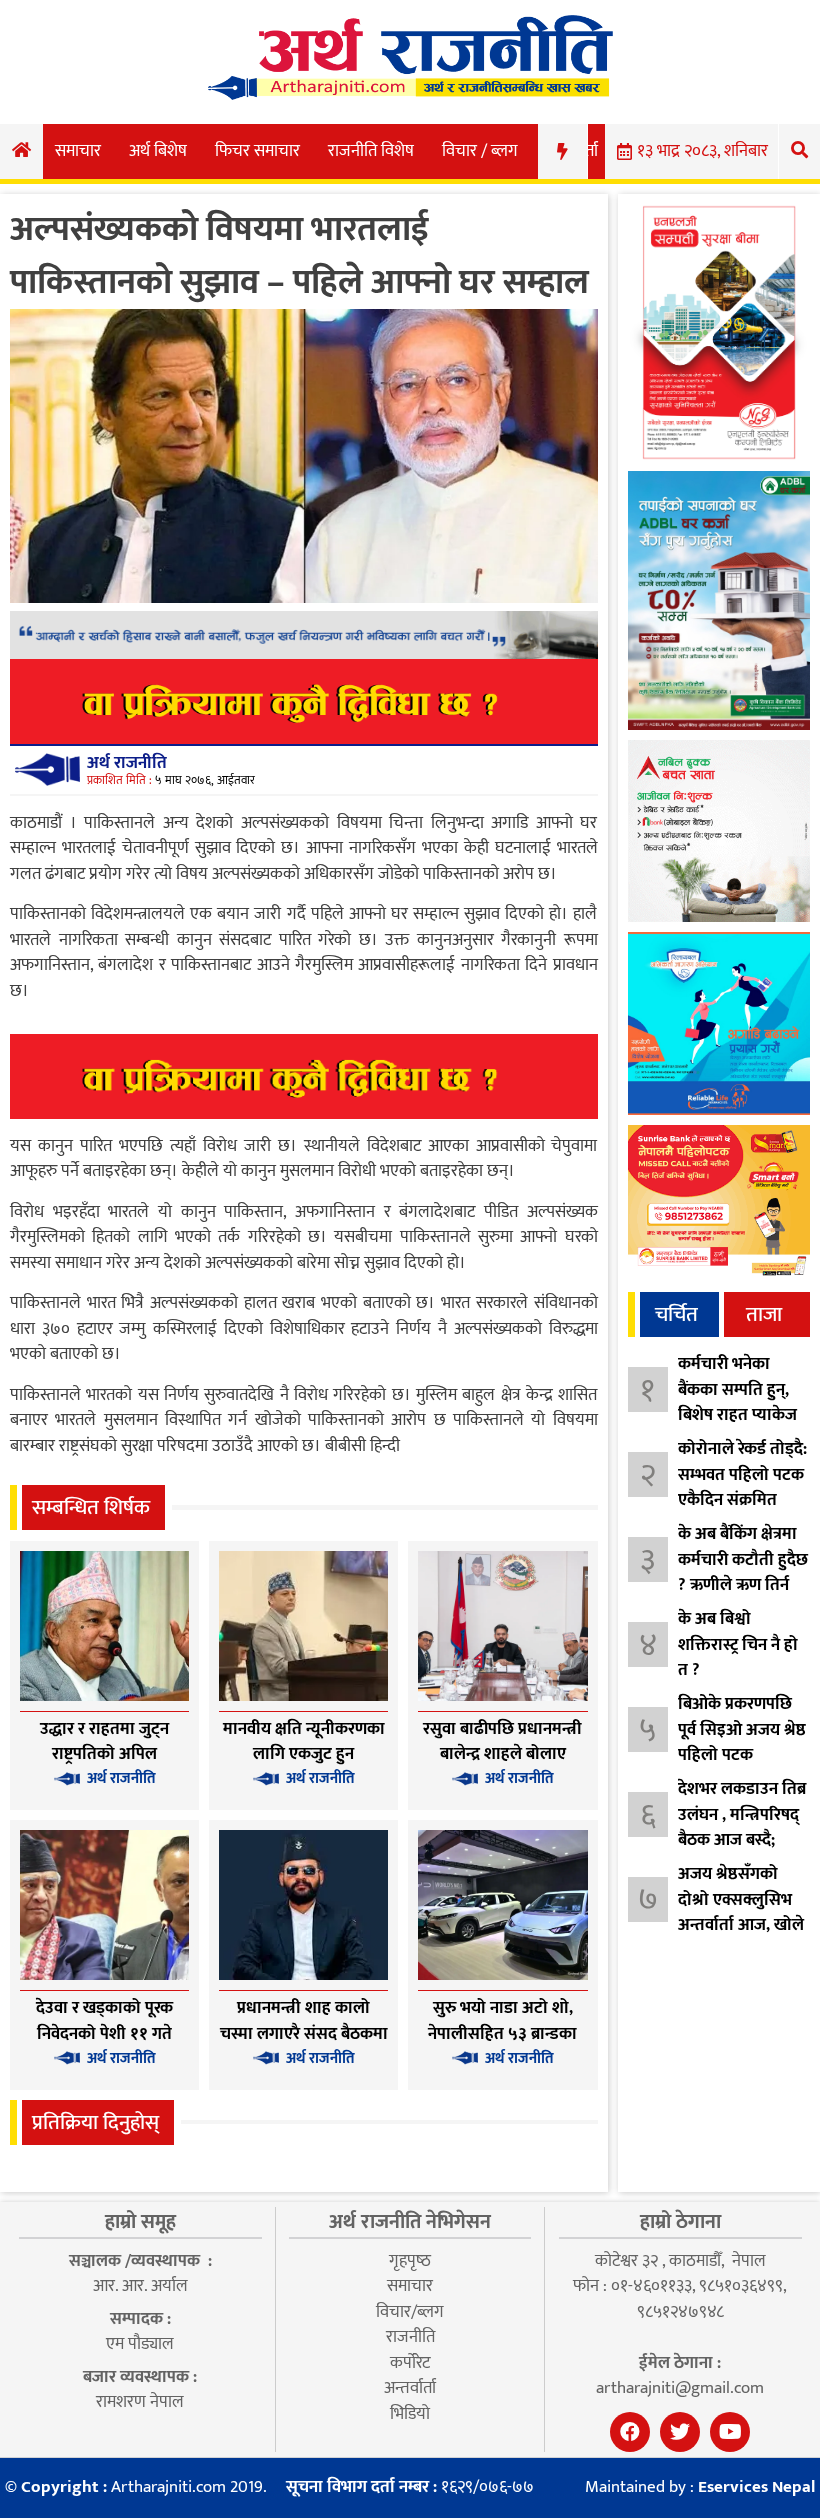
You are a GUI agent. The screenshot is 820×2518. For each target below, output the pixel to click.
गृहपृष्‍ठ (410, 2261)
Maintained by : (700, 2488)
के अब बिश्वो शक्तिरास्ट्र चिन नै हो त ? (738, 1644)
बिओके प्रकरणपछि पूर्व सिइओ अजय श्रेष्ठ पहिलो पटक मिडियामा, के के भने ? (742, 1755)
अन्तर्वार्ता (410, 2388)
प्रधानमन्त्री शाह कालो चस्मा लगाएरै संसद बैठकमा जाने (304, 2033)
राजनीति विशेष (371, 151)
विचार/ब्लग (410, 2312)
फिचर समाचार (257, 151)
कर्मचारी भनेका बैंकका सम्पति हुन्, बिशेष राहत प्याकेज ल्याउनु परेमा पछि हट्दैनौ (737, 1415)
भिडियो (410, 2414)
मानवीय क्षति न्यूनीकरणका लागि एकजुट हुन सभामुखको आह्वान (304, 1754)
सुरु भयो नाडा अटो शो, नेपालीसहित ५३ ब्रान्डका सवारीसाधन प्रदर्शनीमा (502, 2033)
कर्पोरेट (410, 2363)
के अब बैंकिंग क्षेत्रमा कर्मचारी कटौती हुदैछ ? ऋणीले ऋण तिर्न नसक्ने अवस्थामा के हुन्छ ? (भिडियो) (743, 1585)
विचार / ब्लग (480, 151)
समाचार (78, 151)
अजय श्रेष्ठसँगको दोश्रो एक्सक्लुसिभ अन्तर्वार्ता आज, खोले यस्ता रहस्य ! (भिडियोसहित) (741, 1925)
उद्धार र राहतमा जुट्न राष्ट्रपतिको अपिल (104, 1742)
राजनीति (410, 2337)
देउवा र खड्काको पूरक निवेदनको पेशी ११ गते (104, 2021)
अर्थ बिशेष (158, 151)
